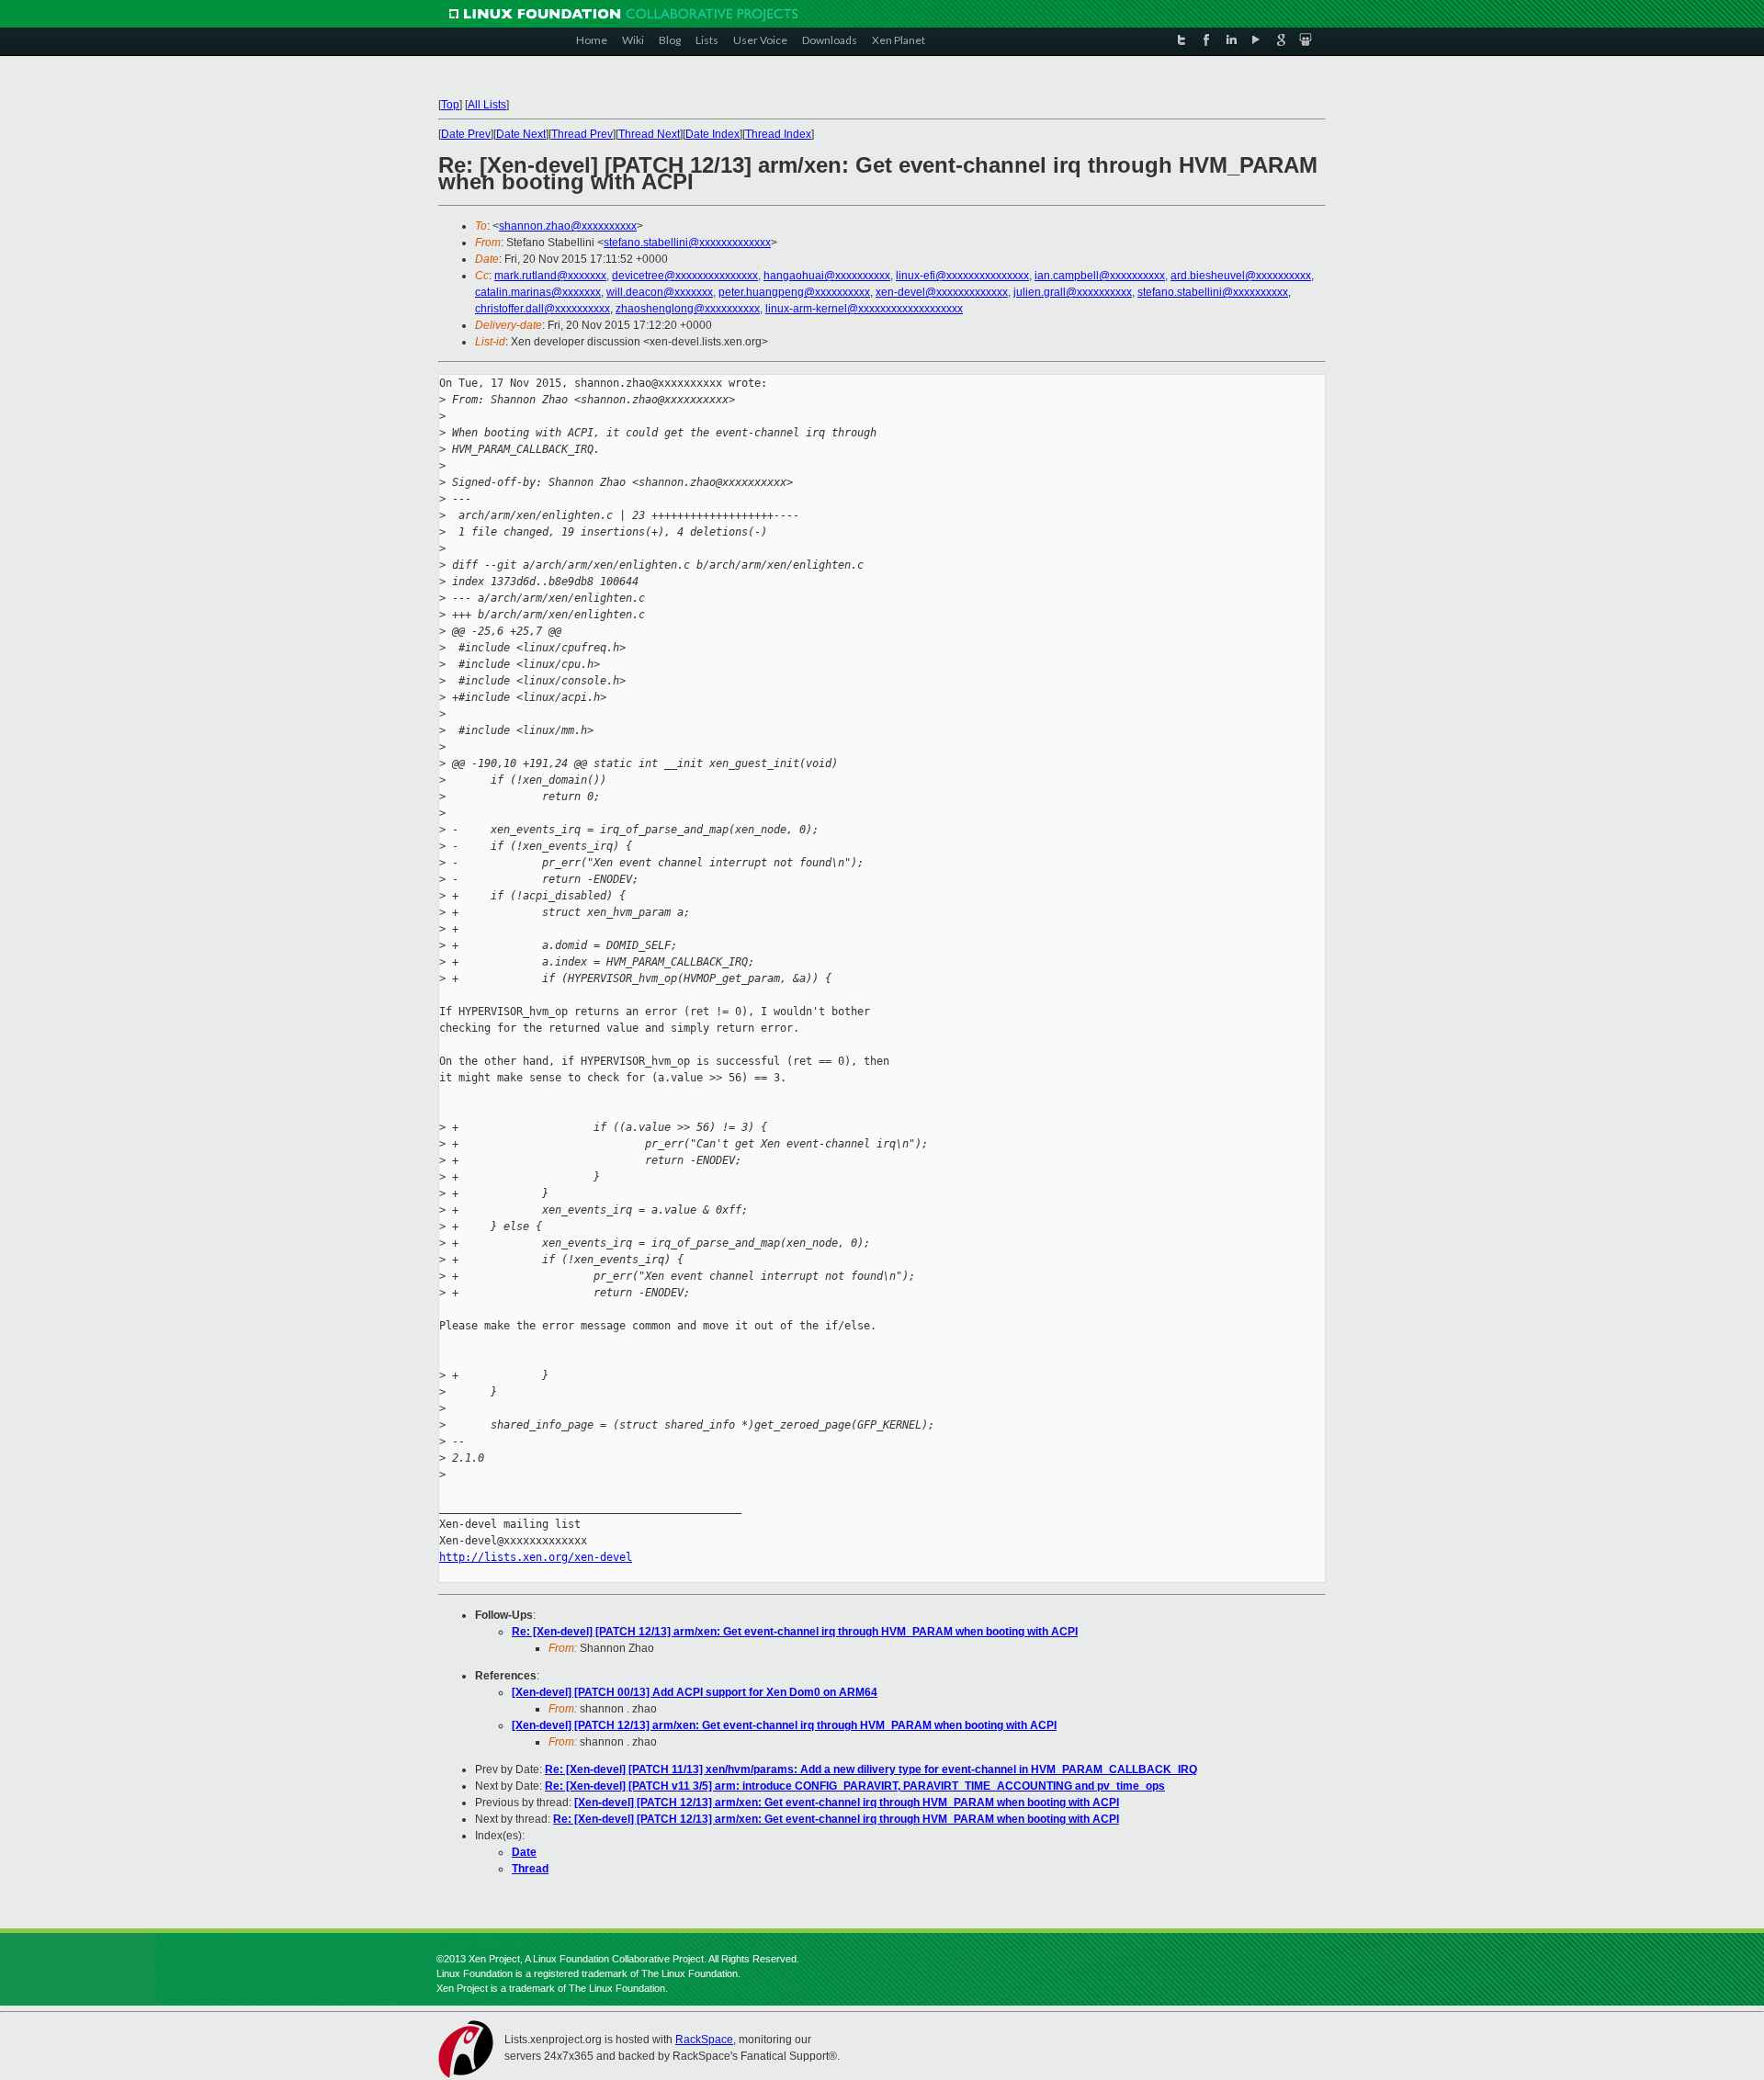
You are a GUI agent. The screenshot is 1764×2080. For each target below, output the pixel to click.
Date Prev (466, 134)
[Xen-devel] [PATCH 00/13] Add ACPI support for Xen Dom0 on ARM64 (695, 1692)
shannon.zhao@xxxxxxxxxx (568, 226)
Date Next (521, 134)
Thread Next (649, 134)
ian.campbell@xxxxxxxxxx (1100, 276)
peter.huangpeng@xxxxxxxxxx (794, 292)
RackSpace (704, 2040)
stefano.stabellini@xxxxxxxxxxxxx (687, 243)
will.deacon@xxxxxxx (660, 292)
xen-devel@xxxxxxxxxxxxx (942, 292)
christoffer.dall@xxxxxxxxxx (543, 309)
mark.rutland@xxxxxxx (550, 276)
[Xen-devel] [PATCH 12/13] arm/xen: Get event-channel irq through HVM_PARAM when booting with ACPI (784, 1725)
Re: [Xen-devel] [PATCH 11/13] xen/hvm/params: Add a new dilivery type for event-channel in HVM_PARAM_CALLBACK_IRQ (871, 1769)
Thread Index (778, 134)
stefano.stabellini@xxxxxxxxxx (1213, 292)
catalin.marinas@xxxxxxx (538, 292)
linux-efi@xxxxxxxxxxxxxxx (962, 276)
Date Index (712, 134)
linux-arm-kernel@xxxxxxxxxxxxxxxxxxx (864, 309)
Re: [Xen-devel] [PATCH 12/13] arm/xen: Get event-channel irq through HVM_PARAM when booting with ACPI (795, 1632)
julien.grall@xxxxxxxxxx (1073, 292)
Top (450, 105)
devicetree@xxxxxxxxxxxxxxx (685, 276)
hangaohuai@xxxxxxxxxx (827, 276)
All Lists (487, 105)
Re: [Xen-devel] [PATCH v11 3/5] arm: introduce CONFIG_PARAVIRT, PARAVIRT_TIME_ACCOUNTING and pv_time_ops (855, 1786)
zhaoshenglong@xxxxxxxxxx (688, 309)
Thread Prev (582, 134)
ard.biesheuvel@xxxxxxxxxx (1241, 276)
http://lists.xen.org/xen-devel (536, 1557)
